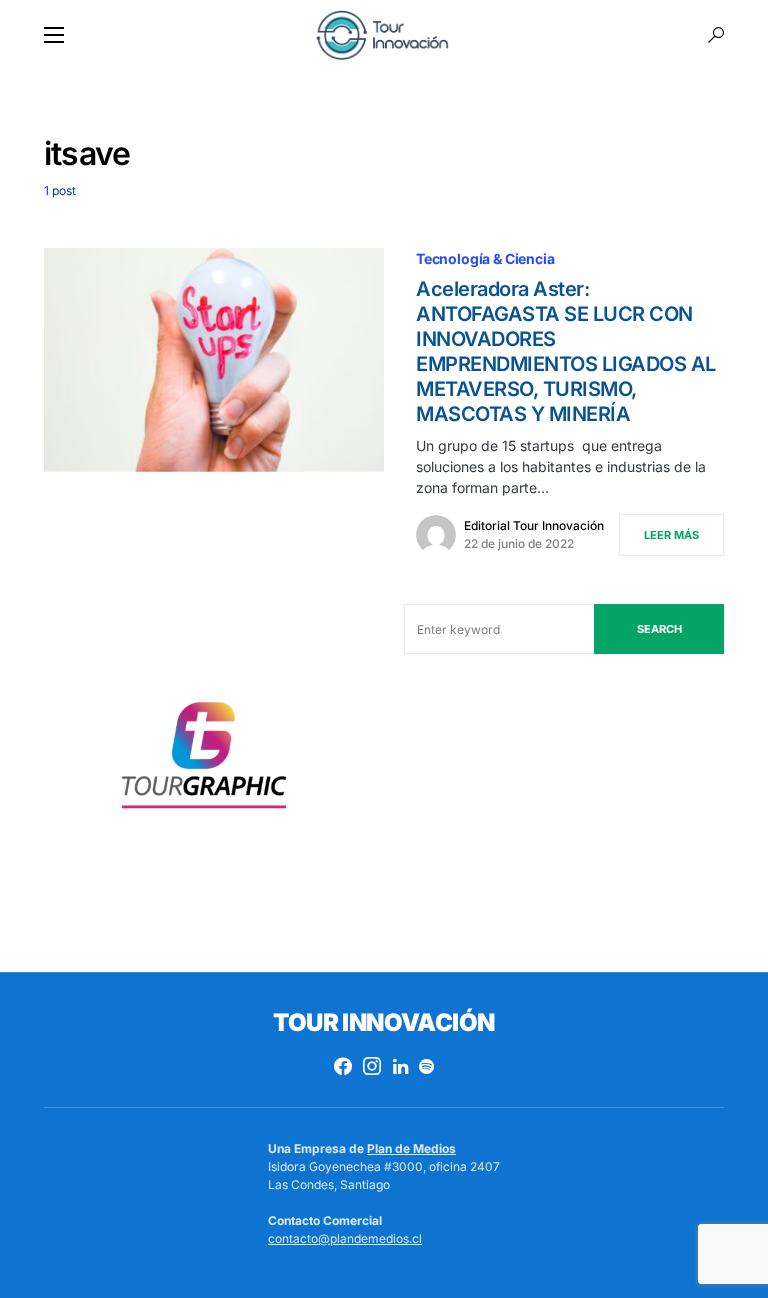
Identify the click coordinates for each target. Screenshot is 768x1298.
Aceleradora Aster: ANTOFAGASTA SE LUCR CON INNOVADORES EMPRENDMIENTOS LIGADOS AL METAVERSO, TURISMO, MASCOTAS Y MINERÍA (566, 351)
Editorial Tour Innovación (534, 525)
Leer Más (671, 535)
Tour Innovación (383, 1022)
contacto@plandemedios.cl (345, 1238)
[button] (54, 35)
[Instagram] (372, 1066)
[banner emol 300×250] (204, 761)
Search (659, 629)
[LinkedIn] (400, 1066)
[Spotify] (426, 1066)
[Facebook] (343, 1066)
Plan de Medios (411, 1148)
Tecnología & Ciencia (485, 258)
